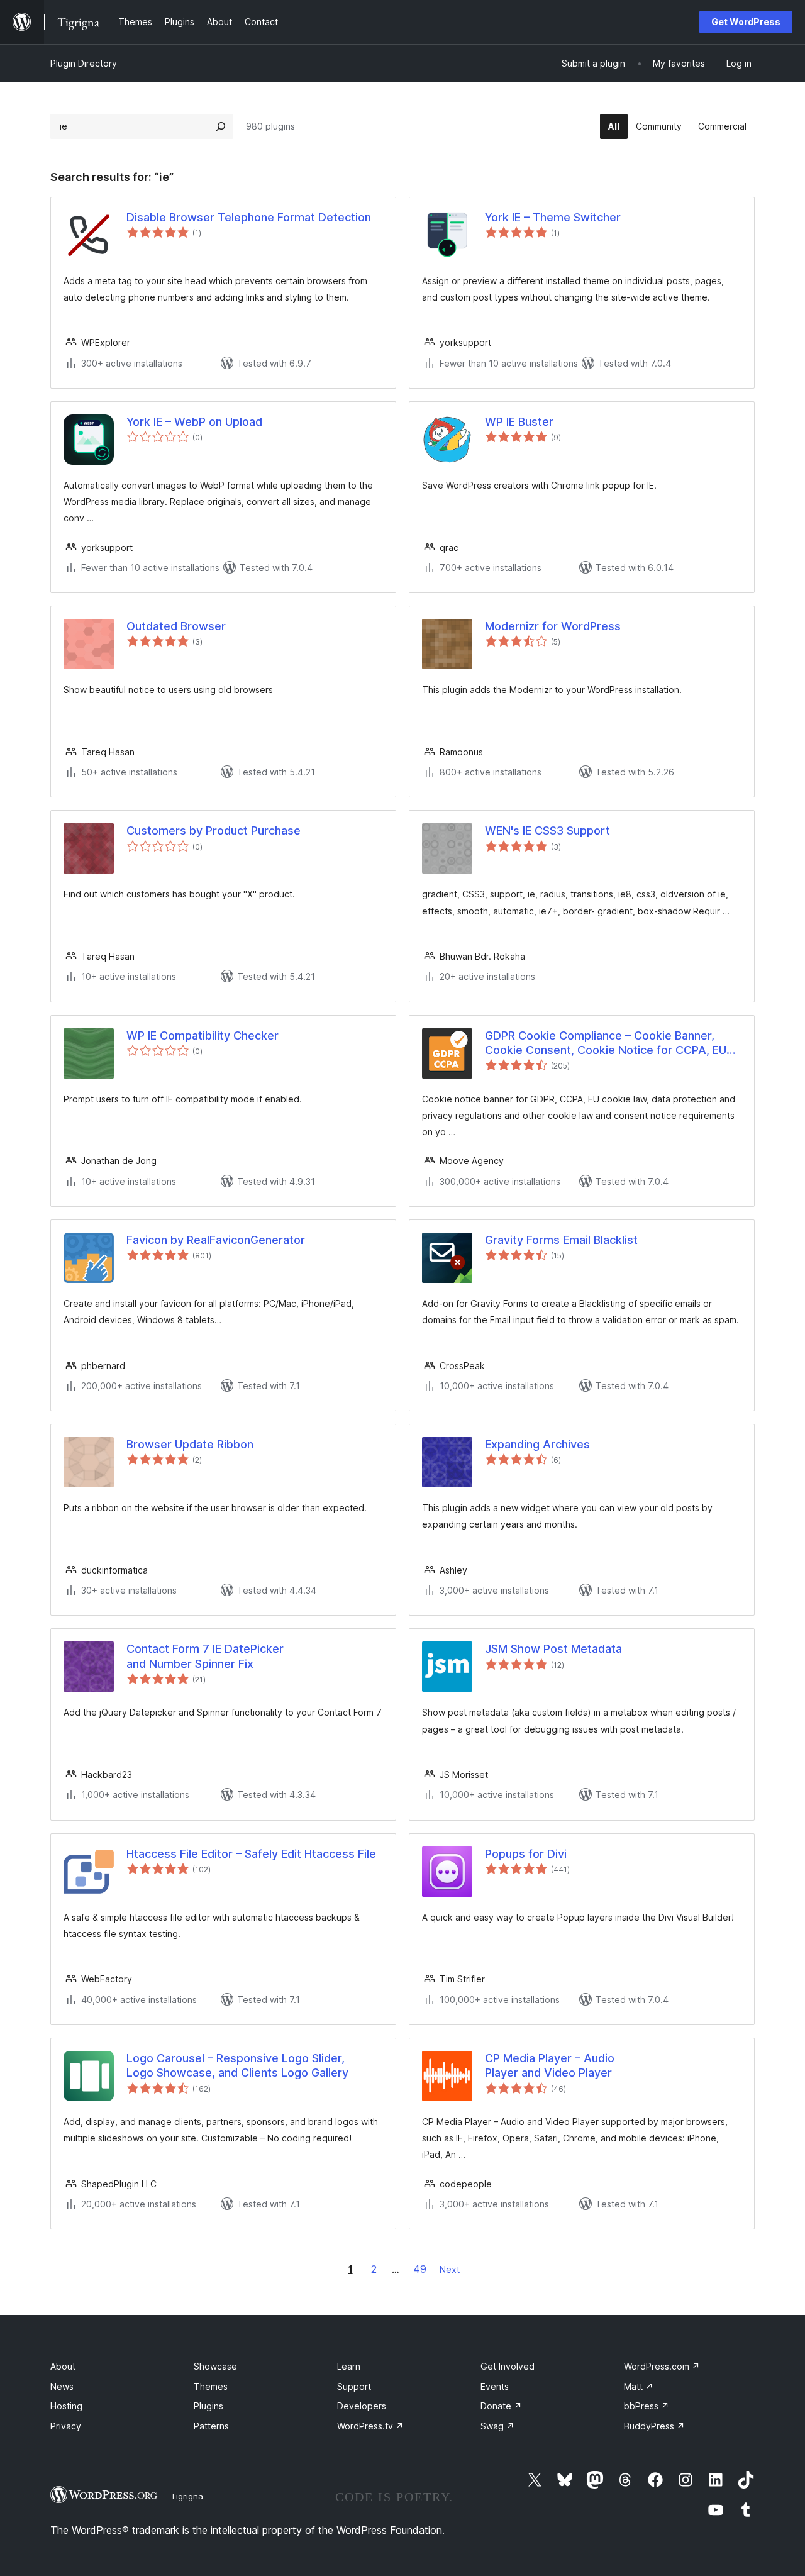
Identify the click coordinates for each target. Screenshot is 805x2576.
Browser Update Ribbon (190, 1444)
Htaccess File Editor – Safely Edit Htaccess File (251, 1854)
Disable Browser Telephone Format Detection (249, 217)
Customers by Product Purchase (214, 830)
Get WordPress (746, 22)
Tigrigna (187, 2496)
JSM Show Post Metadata (553, 1649)
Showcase (215, 2366)
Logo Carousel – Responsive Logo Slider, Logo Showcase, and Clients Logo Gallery (237, 2065)
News (62, 2386)
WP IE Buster (519, 422)
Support (354, 2386)
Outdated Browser (176, 626)
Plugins (208, 2406)
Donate (501, 2406)
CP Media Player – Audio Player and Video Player (550, 2065)
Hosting (66, 2406)
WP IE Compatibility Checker (203, 1035)
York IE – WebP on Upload (194, 422)
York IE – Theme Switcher (553, 217)
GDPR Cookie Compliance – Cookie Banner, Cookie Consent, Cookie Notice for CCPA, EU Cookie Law (606, 1043)
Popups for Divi (526, 1854)
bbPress (647, 2406)
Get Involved (508, 2366)
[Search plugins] (221, 126)
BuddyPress (654, 2426)
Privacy (66, 2426)
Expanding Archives (537, 1444)
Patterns (211, 2426)
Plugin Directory (84, 63)
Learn (349, 2366)
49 (420, 2269)
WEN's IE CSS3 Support (547, 830)
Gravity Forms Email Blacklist (561, 1240)
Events (495, 2386)
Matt (639, 2386)
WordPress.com (662, 2366)
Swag (497, 2426)
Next (450, 2269)
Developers (362, 2406)
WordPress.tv (370, 2426)
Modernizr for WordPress (553, 626)
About (63, 2366)
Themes (211, 2386)
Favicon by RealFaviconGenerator (216, 1240)
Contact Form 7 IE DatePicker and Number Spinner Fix (205, 1656)
